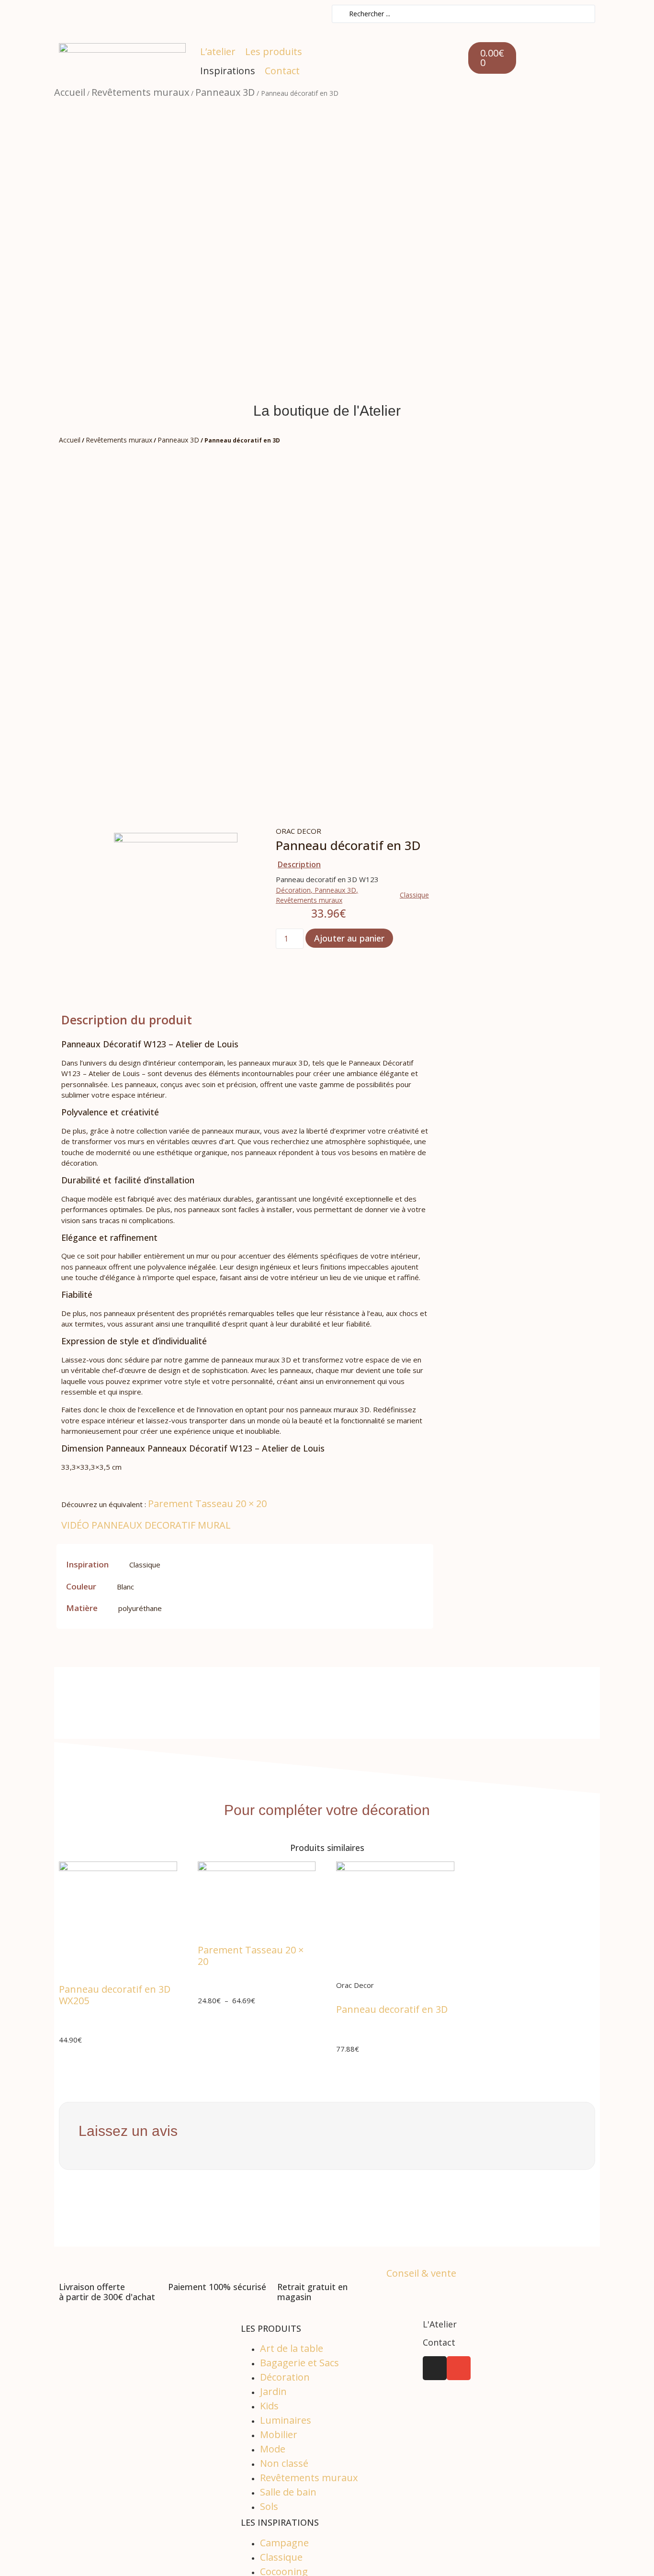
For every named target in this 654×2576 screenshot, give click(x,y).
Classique (414, 895)
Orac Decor (299, 831)
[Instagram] (435, 2368)
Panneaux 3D (225, 92)
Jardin (273, 2391)
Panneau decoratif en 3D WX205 (115, 1995)
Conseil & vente (421, 2273)
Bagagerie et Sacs (299, 2363)
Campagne (284, 2543)
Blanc (125, 1587)
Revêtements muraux (140, 92)
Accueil (70, 92)
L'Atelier (440, 2324)
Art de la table (292, 2348)
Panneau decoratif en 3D (392, 2009)
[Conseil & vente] (391, 2256)
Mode (273, 2449)
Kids (269, 2406)
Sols (269, 2506)
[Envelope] (459, 2368)
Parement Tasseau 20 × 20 (207, 1504)
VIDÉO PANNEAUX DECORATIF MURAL (146, 1525)
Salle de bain (288, 2492)
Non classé (284, 2463)
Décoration (293, 890)
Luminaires (286, 2420)
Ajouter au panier (349, 938)
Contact (439, 2342)
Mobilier (279, 2434)
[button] (274, 52)
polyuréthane (140, 1608)
